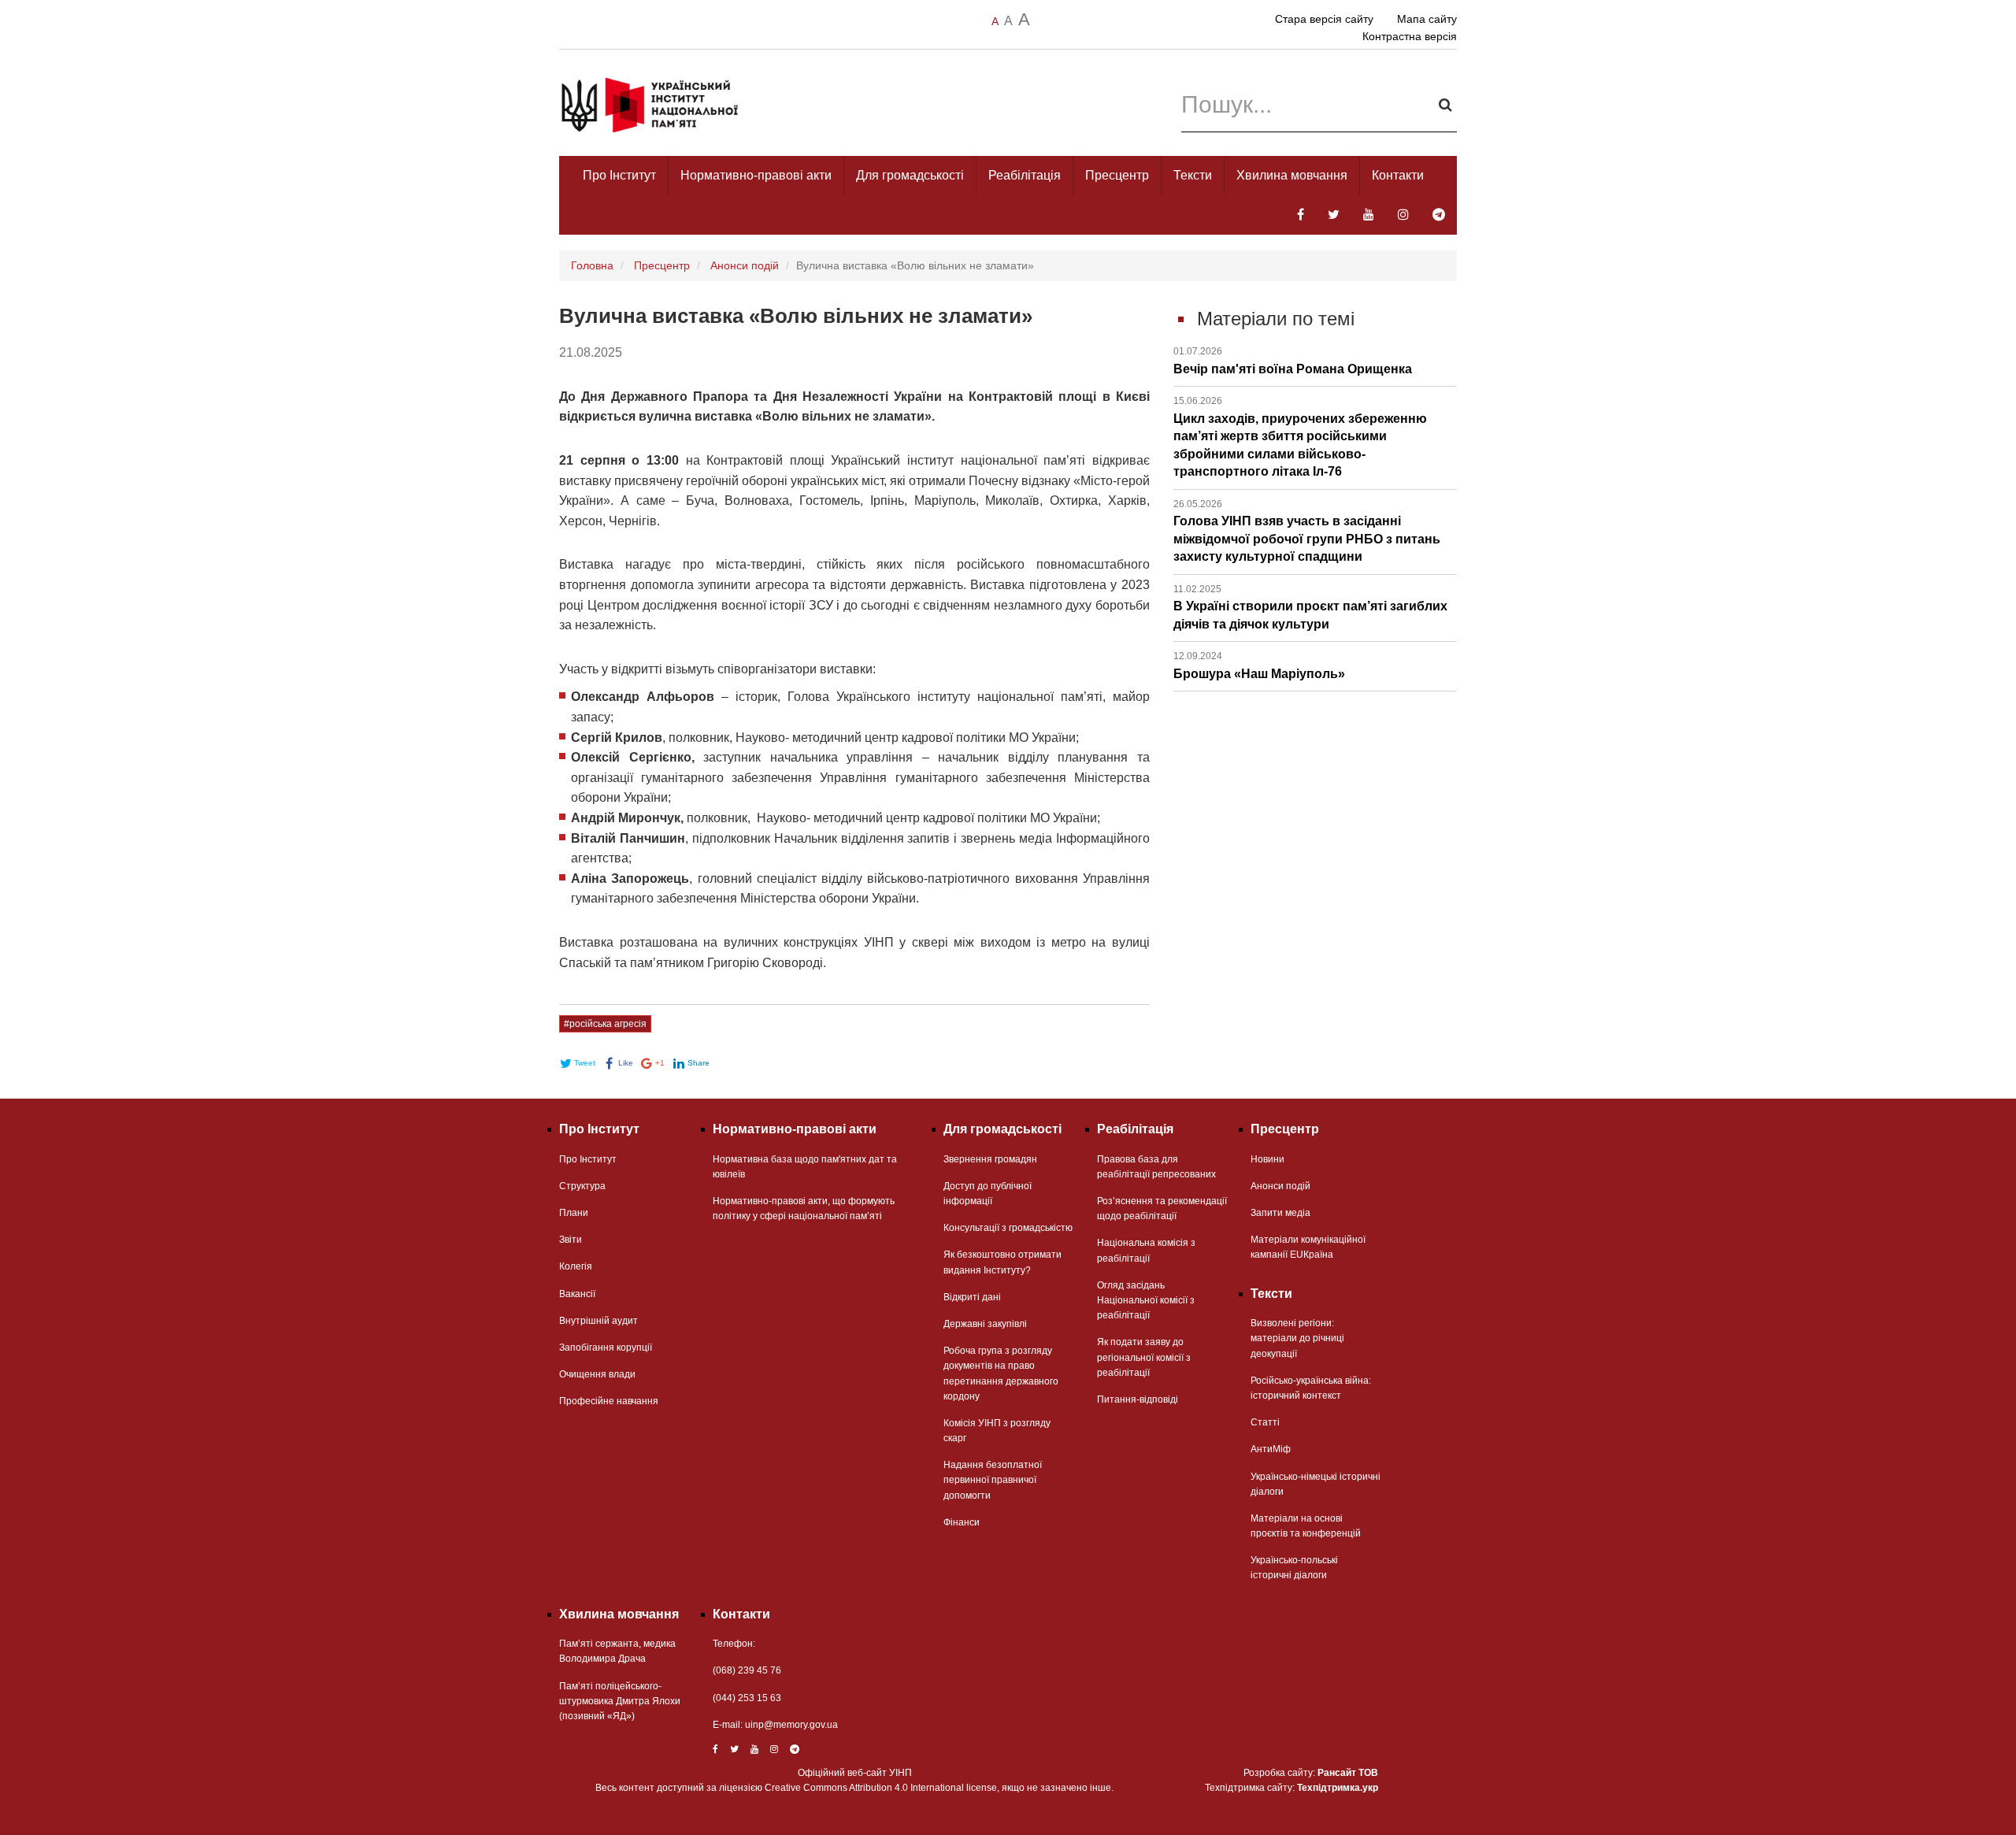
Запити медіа (1280, 1213)
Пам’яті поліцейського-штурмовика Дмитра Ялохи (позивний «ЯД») (620, 1701)
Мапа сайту (1427, 19)
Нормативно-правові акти (756, 175)
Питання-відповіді (1138, 1399)
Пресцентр (1117, 175)
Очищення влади (597, 1374)
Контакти (1398, 175)
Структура (582, 1186)
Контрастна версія (1410, 36)
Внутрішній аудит (598, 1321)
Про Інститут (619, 175)
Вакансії (577, 1294)
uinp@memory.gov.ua (791, 1725)
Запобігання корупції (606, 1348)
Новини (1267, 1159)
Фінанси (962, 1522)
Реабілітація (1025, 175)
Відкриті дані (972, 1297)
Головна (592, 265)
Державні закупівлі (985, 1324)
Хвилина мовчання (1292, 175)
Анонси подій (745, 265)
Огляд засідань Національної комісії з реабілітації (1146, 1300)
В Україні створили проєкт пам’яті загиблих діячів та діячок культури (1310, 607)
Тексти (1193, 175)
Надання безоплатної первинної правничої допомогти (993, 1480)
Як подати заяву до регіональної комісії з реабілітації (1144, 1357)
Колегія (576, 1266)
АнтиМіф (1271, 1449)
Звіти (571, 1240)
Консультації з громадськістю (1008, 1228)
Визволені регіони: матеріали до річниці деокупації (1297, 1338)
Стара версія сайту (1324, 19)
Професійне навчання (609, 1401)
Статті (1265, 1422)
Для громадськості (910, 175)
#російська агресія (605, 1024)
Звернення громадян (990, 1159)
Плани (574, 1213)
